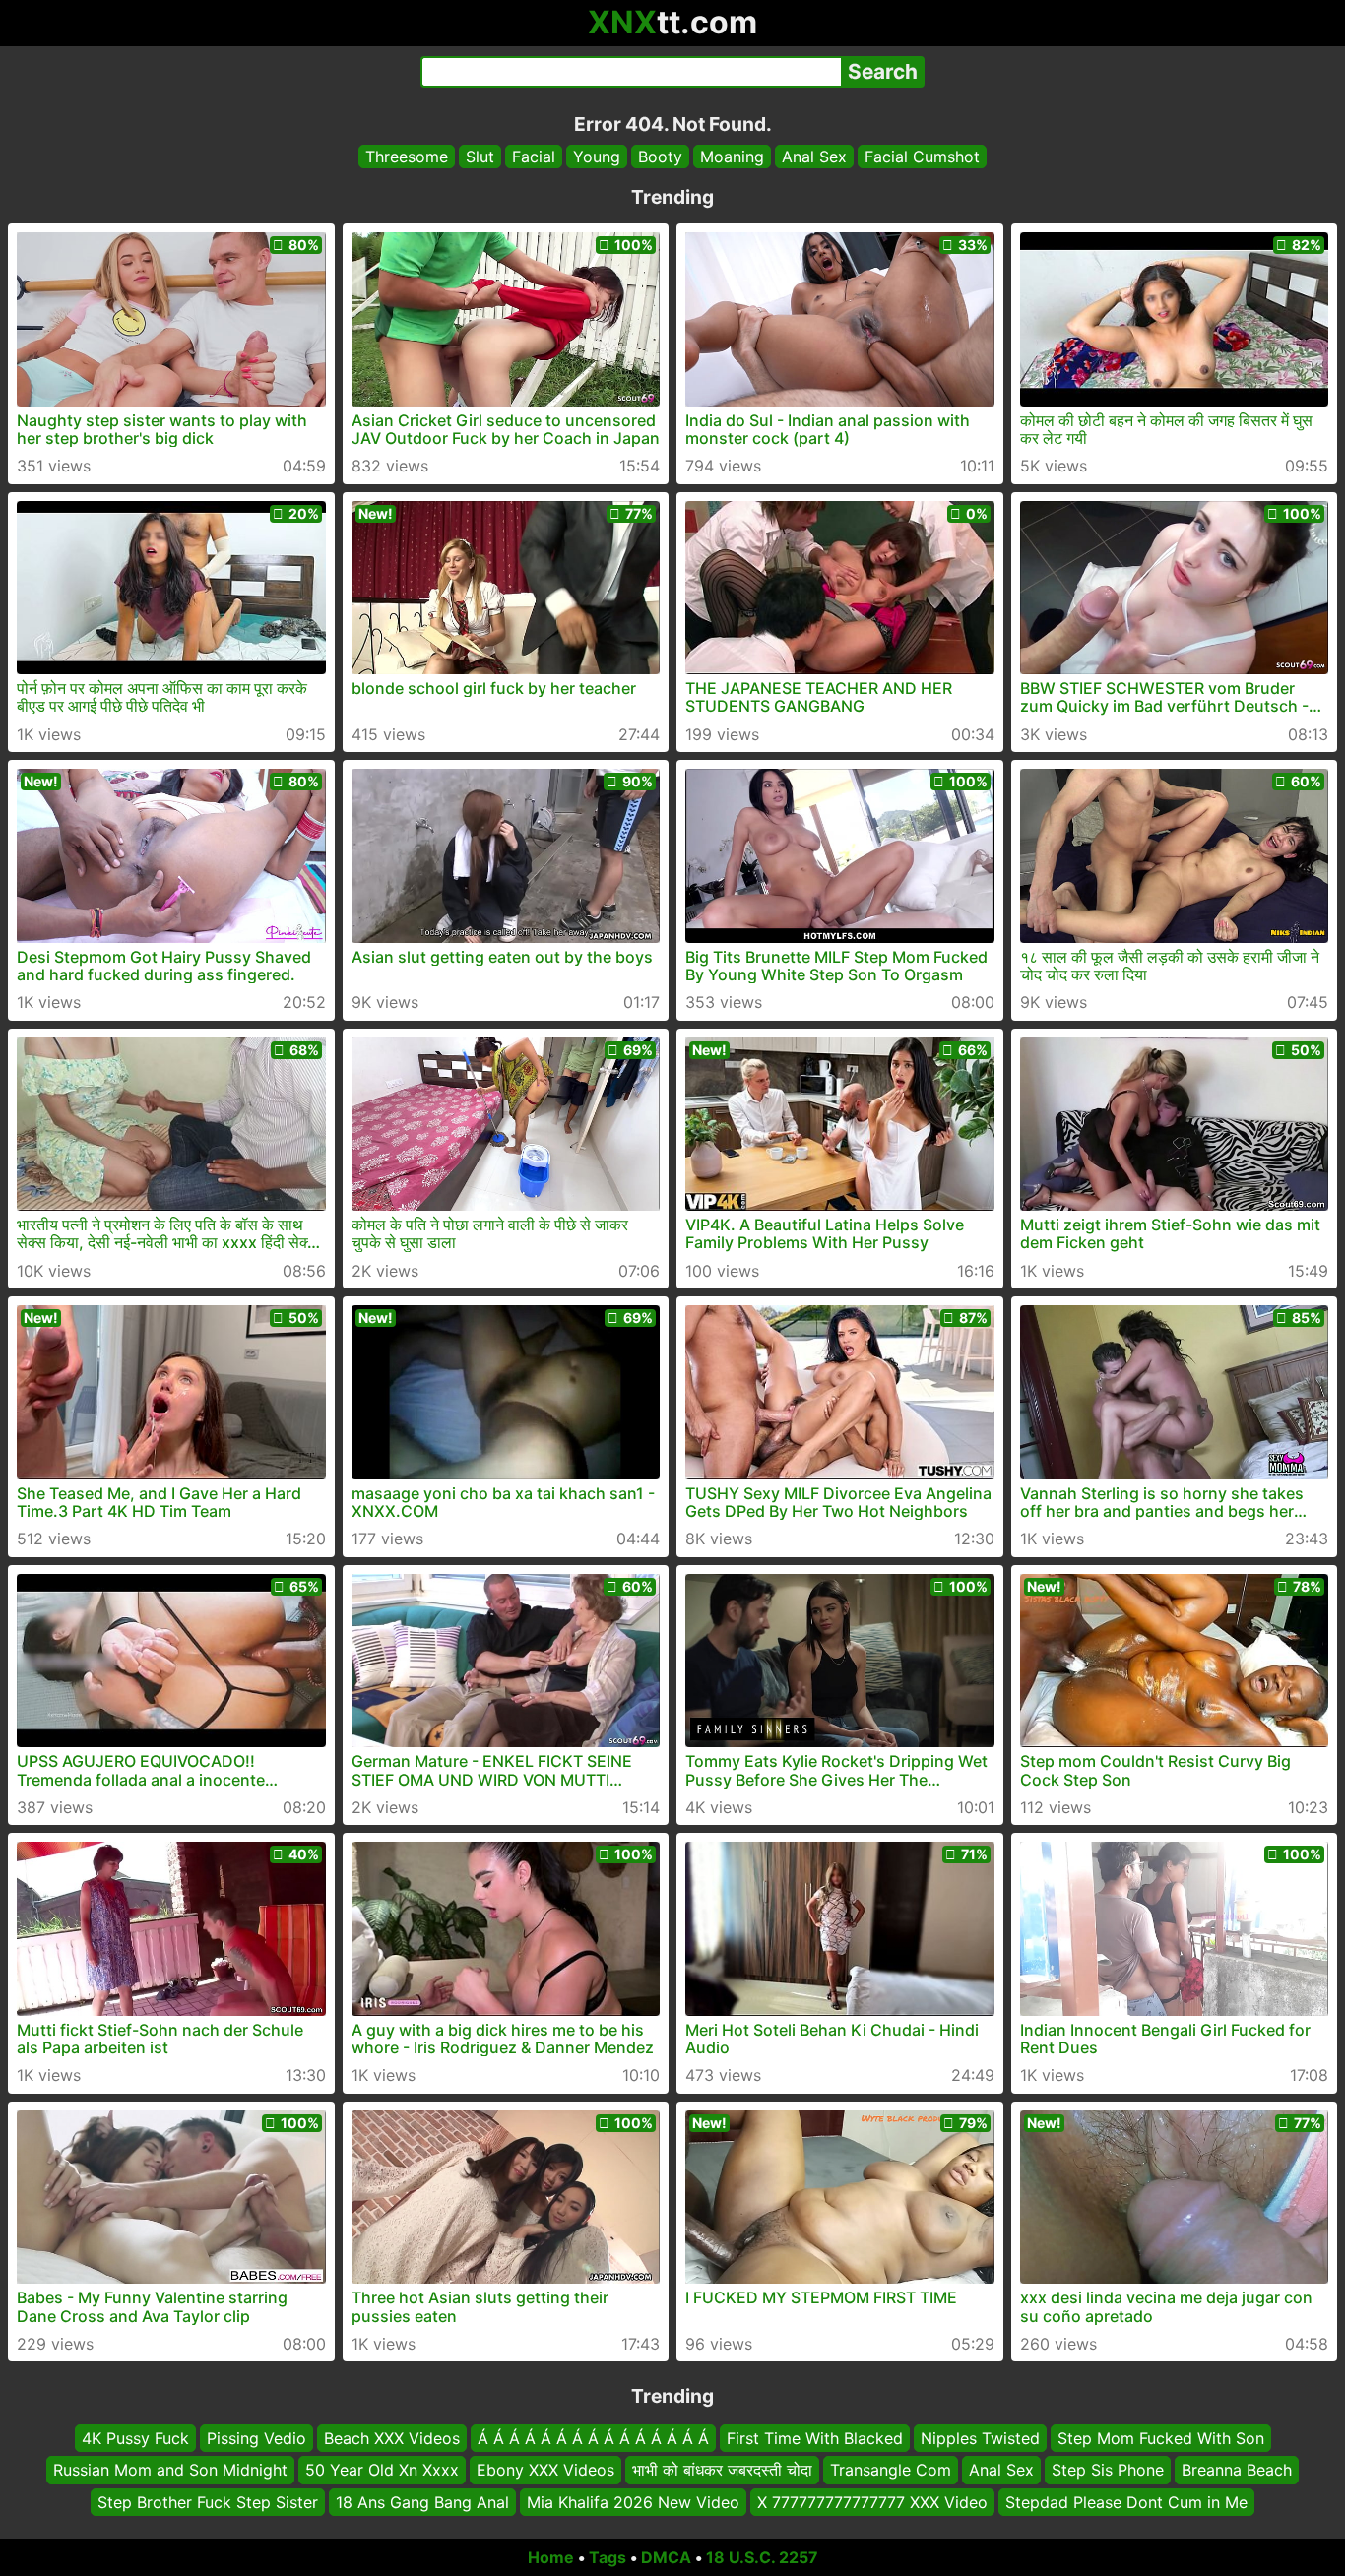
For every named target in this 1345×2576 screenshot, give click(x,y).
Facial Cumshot (922, 157)
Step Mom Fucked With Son (1161, 2438)
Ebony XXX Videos (545, 2471)
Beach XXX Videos (392, 2438)
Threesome (407, 157)
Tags (608, 2557)
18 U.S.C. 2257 (762, 2557)
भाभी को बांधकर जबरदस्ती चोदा (722, 2471)
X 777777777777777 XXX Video (872, 2502)
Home (551, 2557)
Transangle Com (891, 2471)
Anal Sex (814, 157)
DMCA (666, 2557)
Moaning (732, 157)
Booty (660, 157)
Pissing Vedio (256, 2438)
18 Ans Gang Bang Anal (422, 2502)
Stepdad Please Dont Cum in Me (1126, 2502)
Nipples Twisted (980, 2438)
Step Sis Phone (1108, 2471)
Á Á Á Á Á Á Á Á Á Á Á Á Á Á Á (593, 2438)
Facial (534, 157)
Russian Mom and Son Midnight (170, 2471)
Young (597, 157)
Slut (480, 157)
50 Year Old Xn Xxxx (382, 2471)
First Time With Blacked (815, 2438)
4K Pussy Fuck (135, 2438)
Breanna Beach (1237, 2471)
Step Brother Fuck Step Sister (208, 2502)
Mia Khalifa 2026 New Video (633, 2502)
